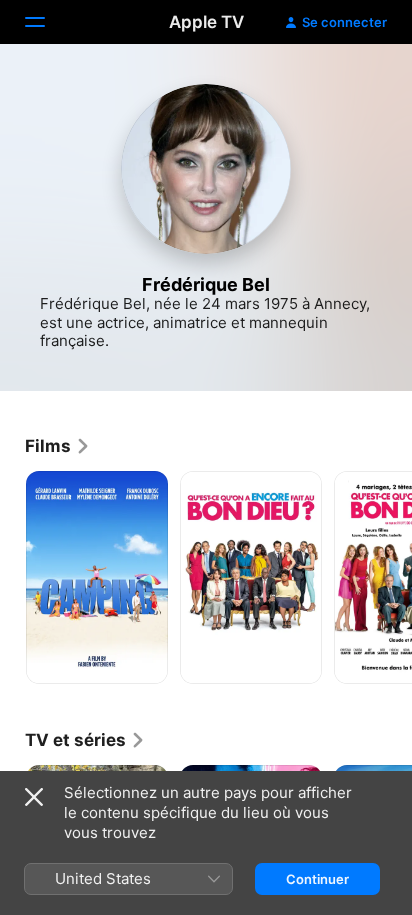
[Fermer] (34, 797)
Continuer (317, 879)
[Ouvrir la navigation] (47, 22)
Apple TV (206, 22)
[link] (58, 446)
